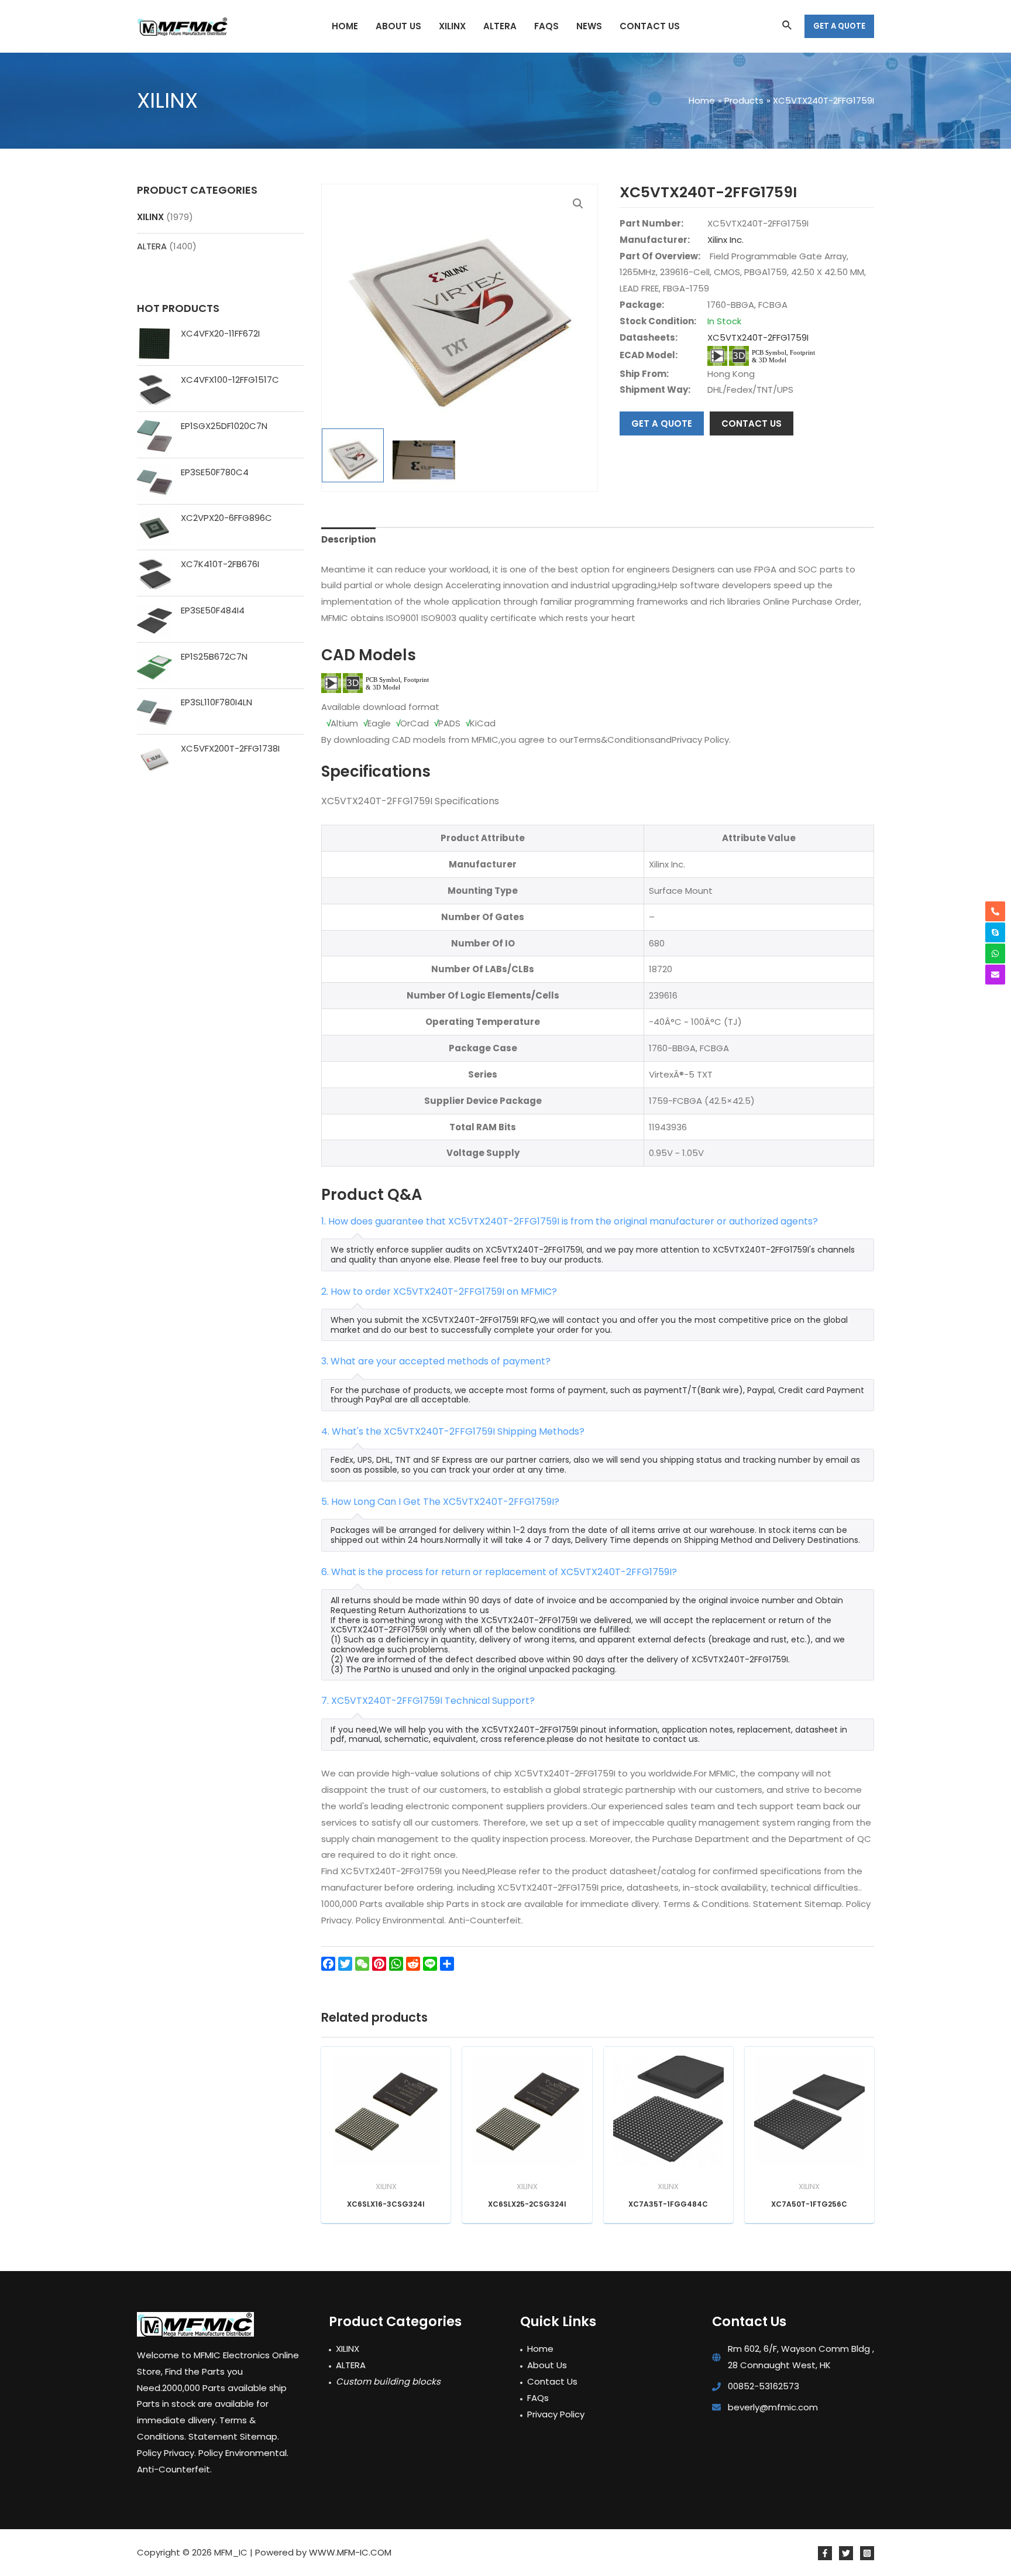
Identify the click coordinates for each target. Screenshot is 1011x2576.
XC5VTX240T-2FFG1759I (758, 337)
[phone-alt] (995, 911)
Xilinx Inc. (725, 240)
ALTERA (152, 246)
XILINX (150, 217)
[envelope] (995, 975)
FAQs (538, 2398)
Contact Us (552, 2381)
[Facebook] (825, 2553)
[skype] (995, 932)
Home (540, 2349)
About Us (547, 2365)
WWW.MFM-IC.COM (350, 2552)
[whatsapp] (995, 953)
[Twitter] (846, 2553)
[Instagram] (867, 2553)
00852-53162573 (764, 2386)
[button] (578, 204)
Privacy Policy (556, 2414)
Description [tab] (348, 539)
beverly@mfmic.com (773, 2407)
